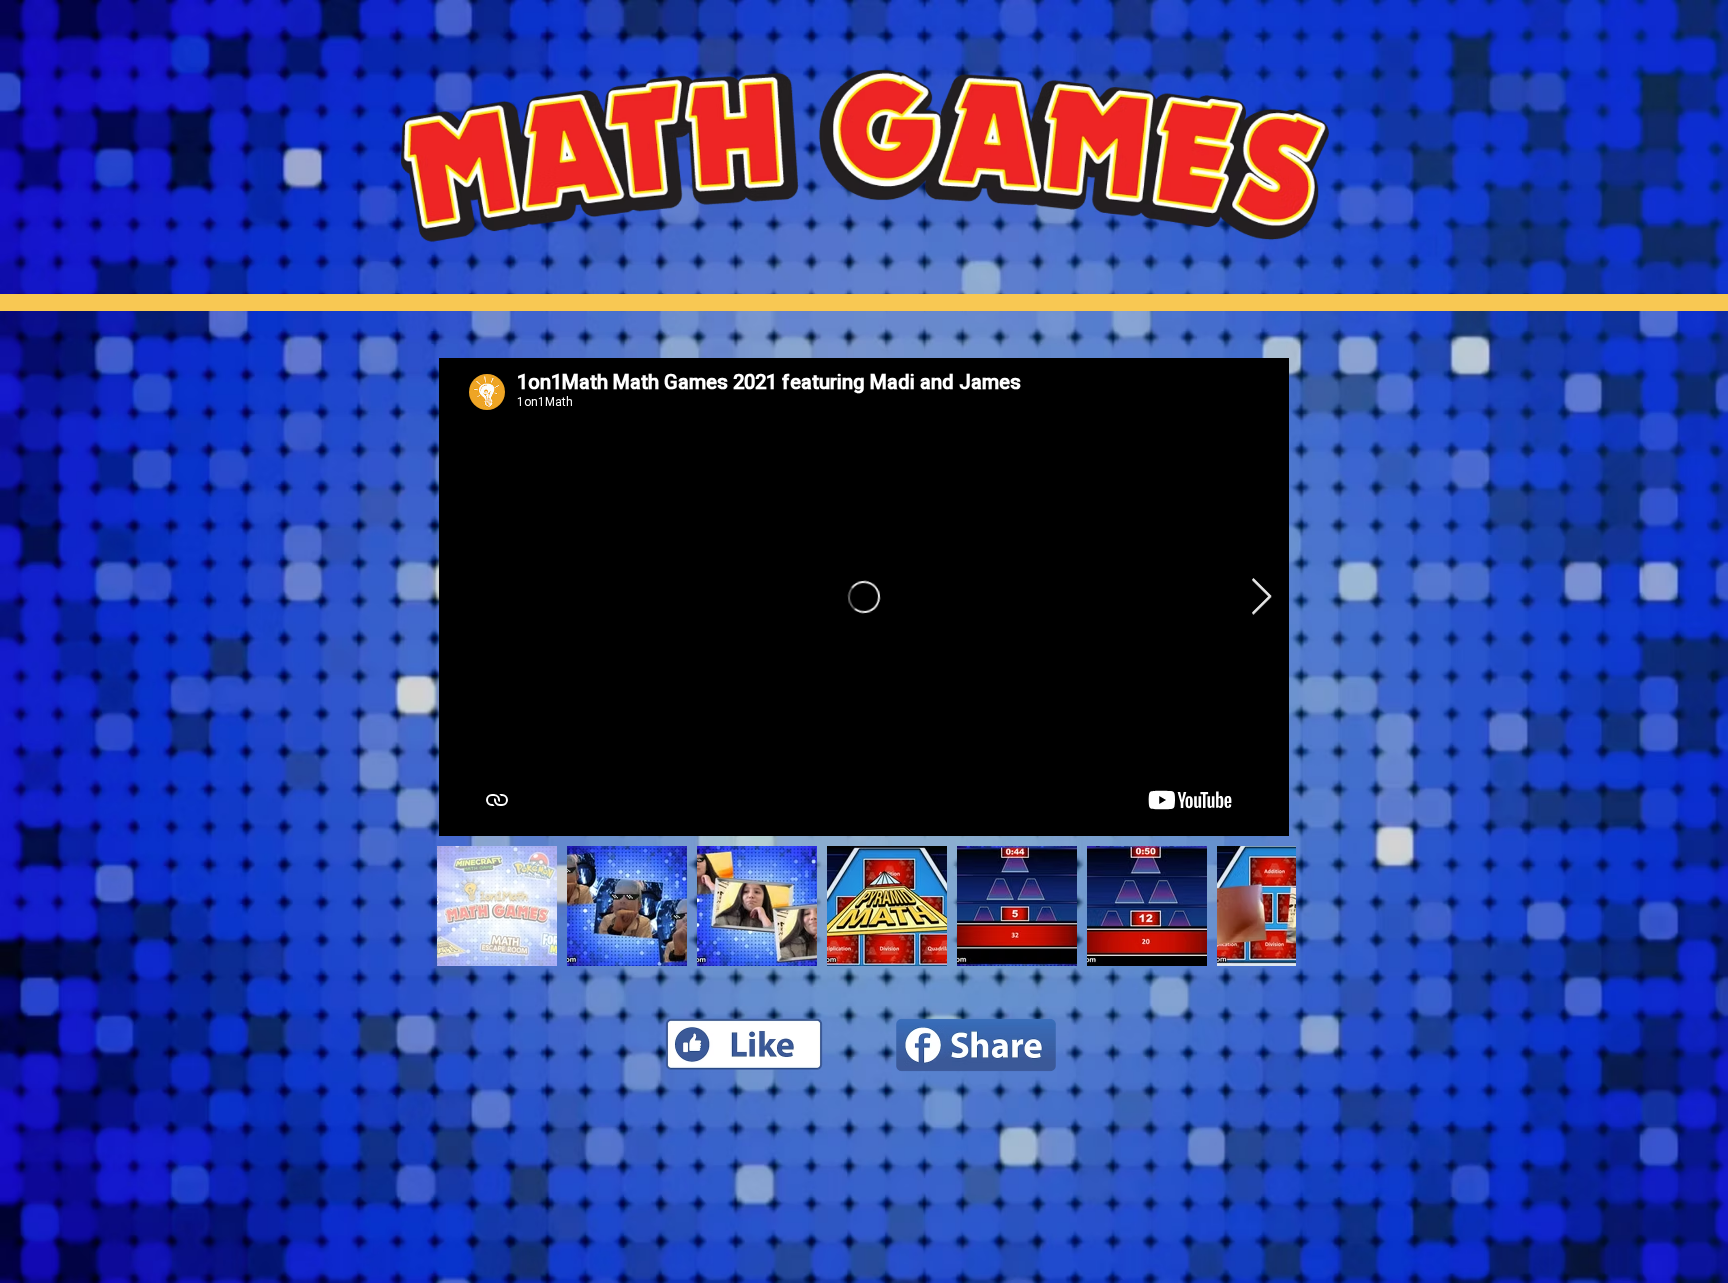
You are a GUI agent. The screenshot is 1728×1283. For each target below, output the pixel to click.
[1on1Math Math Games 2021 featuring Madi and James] (864, 597)
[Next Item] (1261, 597)
